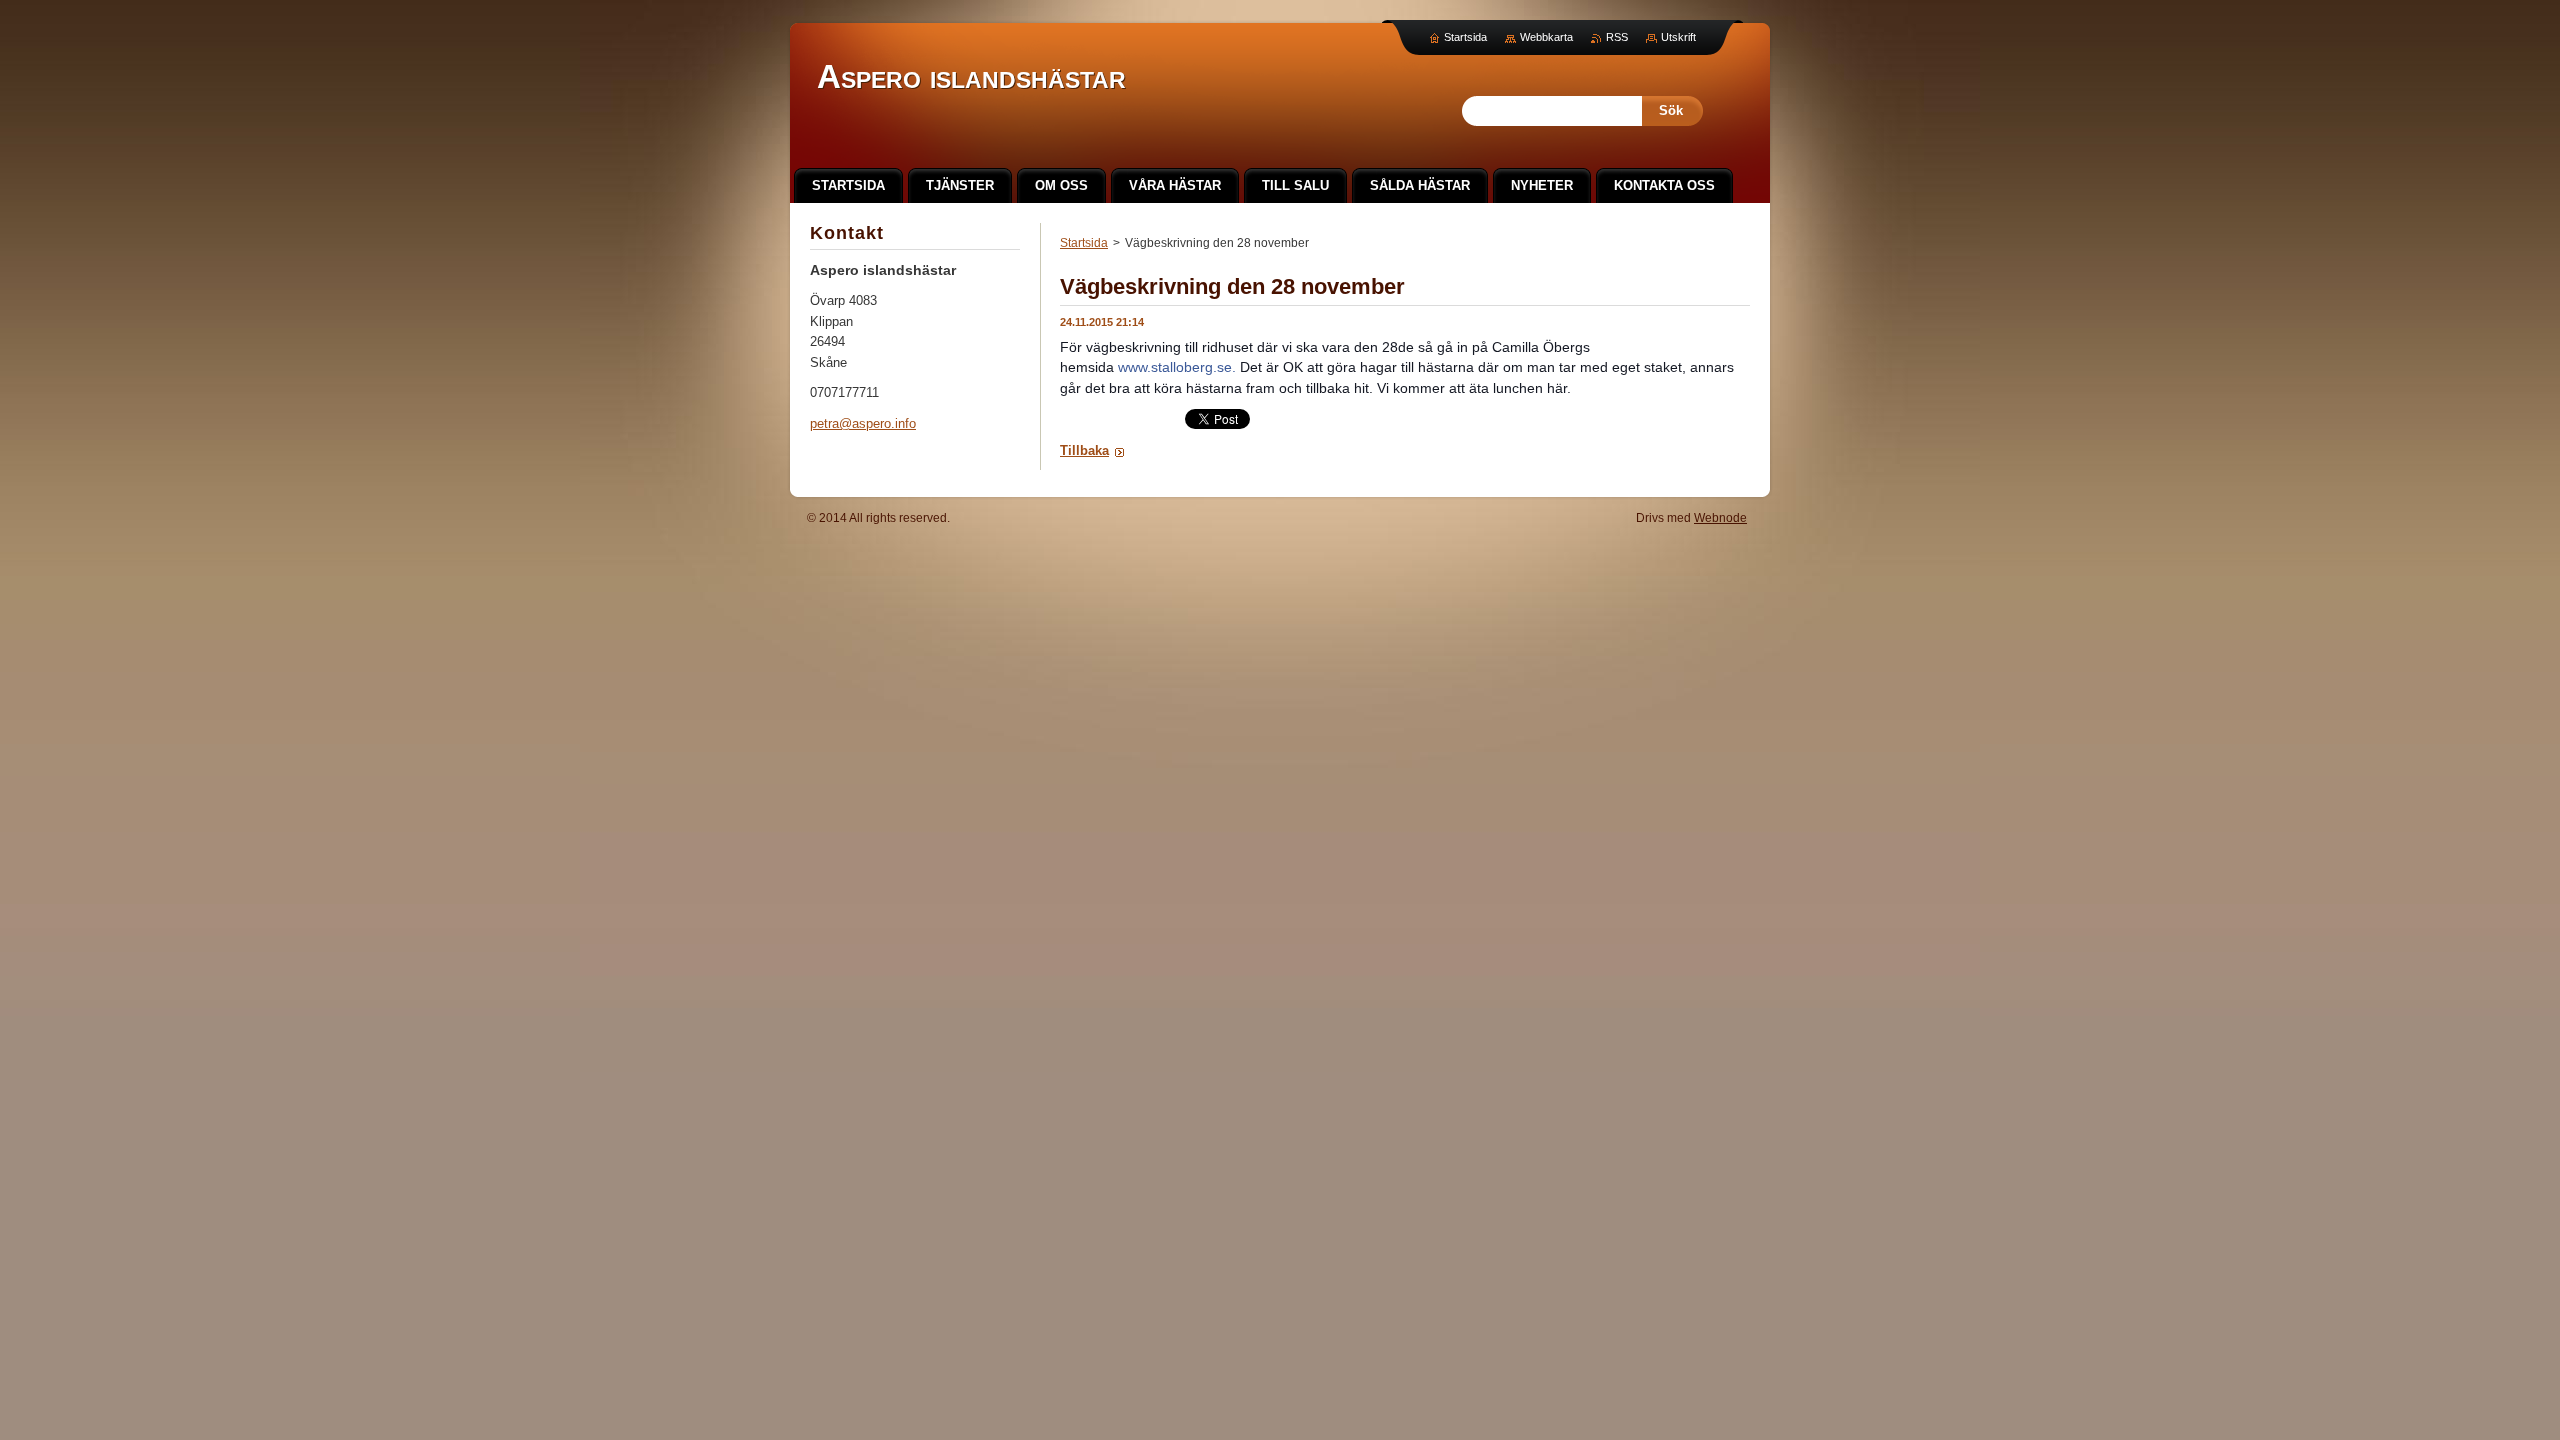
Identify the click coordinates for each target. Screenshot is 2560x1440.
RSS (1617, 37)
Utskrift (1678, 37)
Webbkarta (1546, 37)
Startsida (1084, 243)
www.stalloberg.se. (1177, 367)
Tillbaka (1084, 450)
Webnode (1720, 518)
